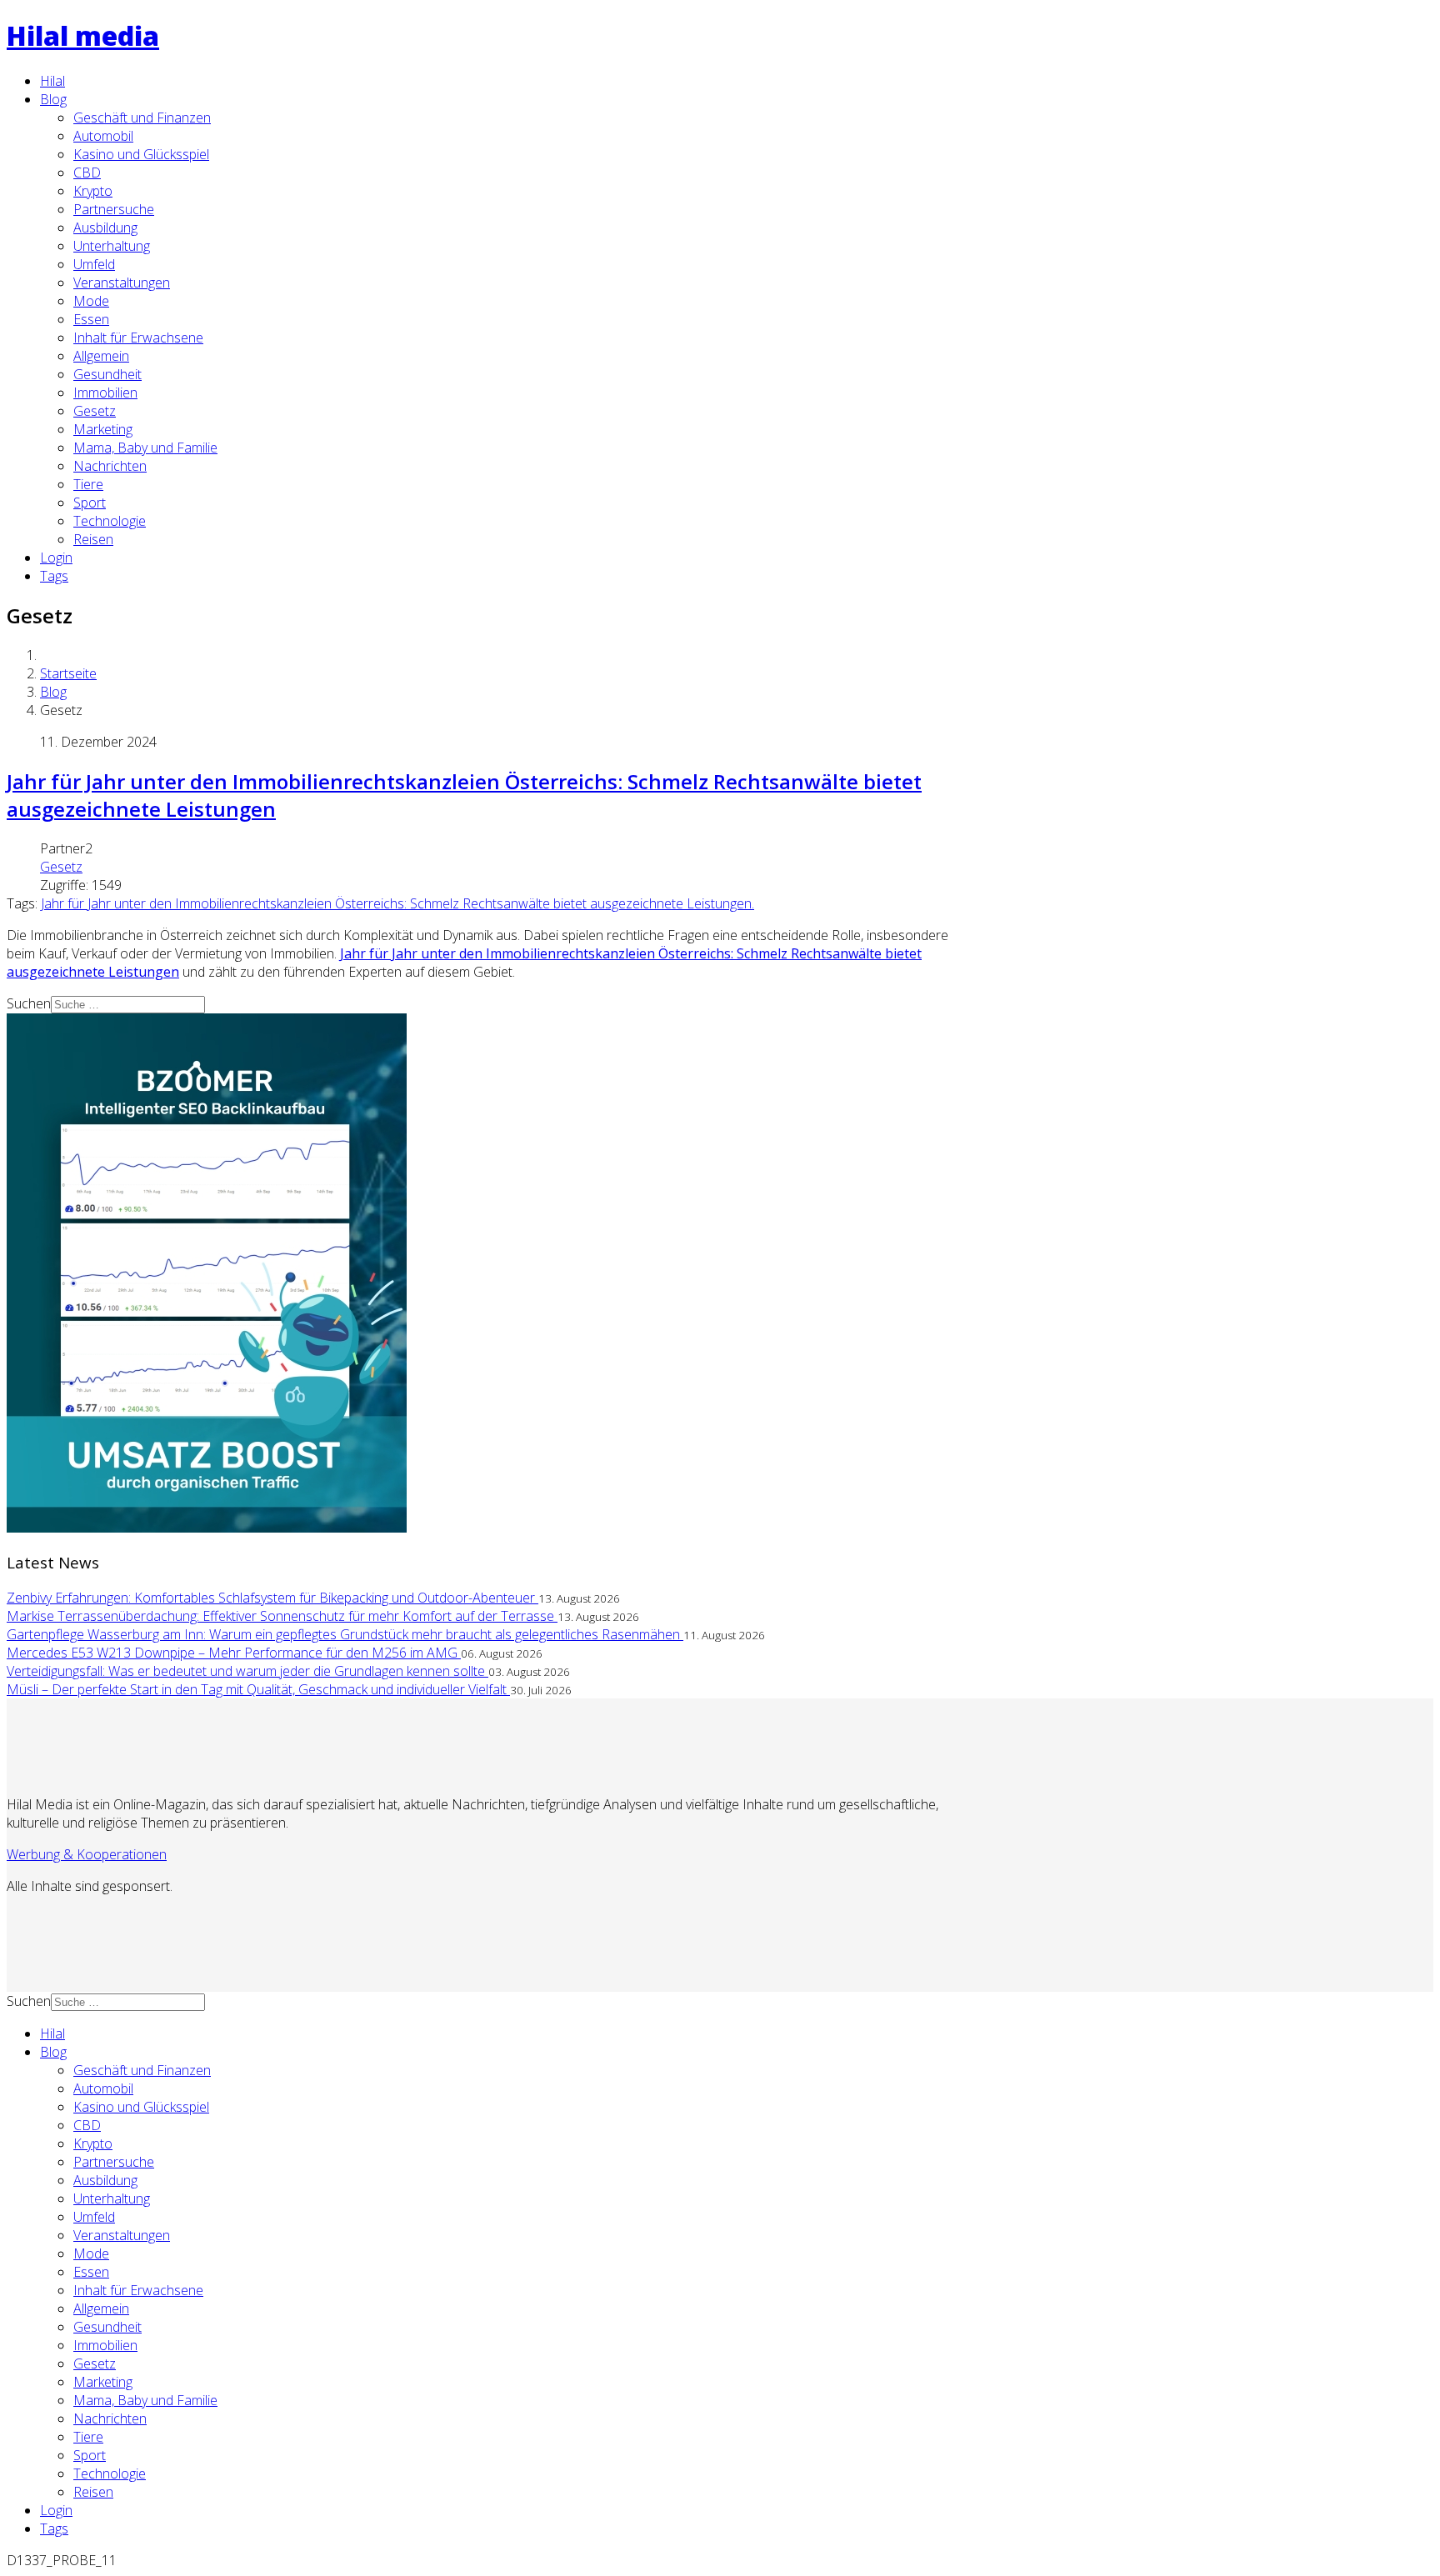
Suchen (29, 1003)
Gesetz (95, 411)
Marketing (103, 429)
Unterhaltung (112, 246)
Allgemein (101, 356)
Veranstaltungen (122, 283)
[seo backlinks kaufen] (207, 1528)
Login (56, 558)
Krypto (93, 191)
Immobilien (105, 393)
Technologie (110, 521)
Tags (54, 576)
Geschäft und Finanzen (142, 118)
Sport (90, 503)
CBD (87, 173)
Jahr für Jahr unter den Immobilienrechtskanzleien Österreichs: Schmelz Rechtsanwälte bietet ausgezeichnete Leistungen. (397, 903)
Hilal (52, 81)
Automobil (103, 136)
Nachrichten (110, 466)
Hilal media (83, 35)
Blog (53, 99)
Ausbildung (105, 228)
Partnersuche (114, 209)
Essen (91, 319)
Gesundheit (107, 374)
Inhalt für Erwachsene (138, 338)
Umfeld (94, 264)
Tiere (88, 484)
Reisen (93, 539)
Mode (91, 301)
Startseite (68, 673)
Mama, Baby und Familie (145, 448)
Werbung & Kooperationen (87, 1854)
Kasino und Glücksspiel (141, 154)
